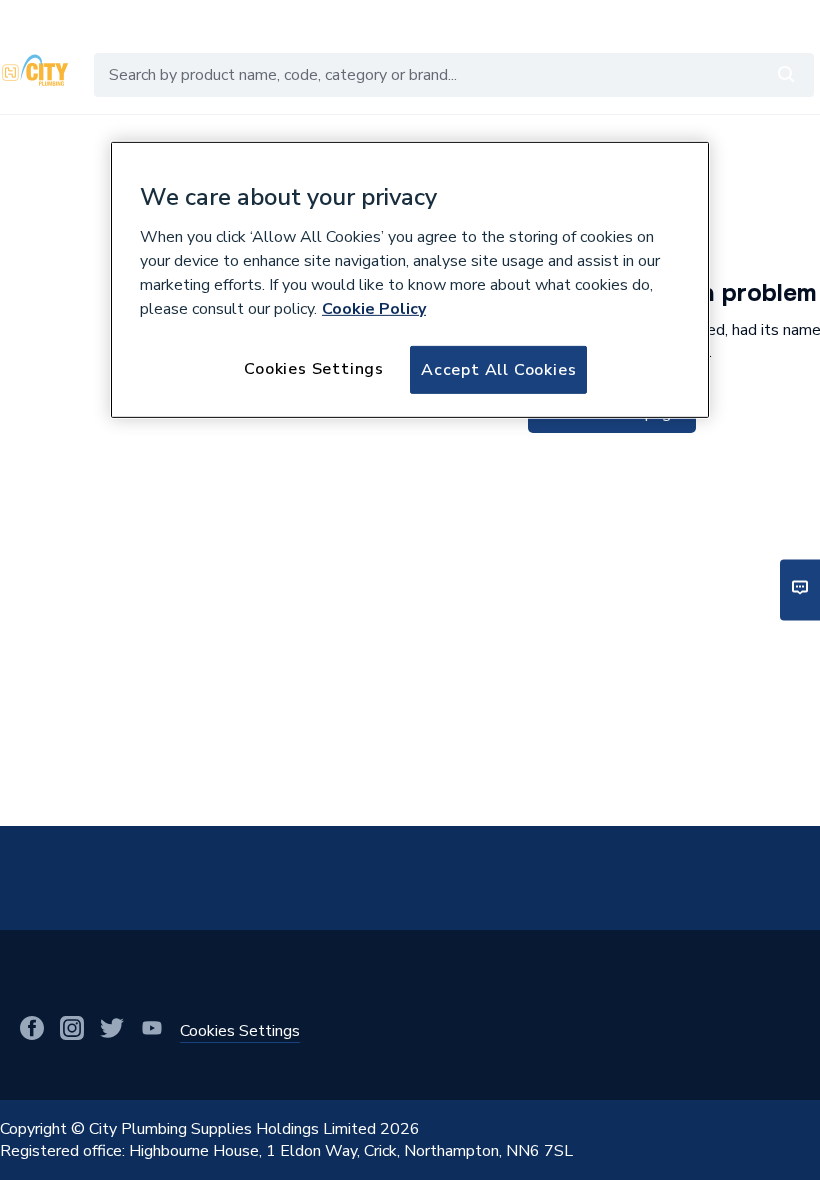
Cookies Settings (314, 368)
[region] (410, 280)
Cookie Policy (374, 308)
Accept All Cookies (498, 369)
